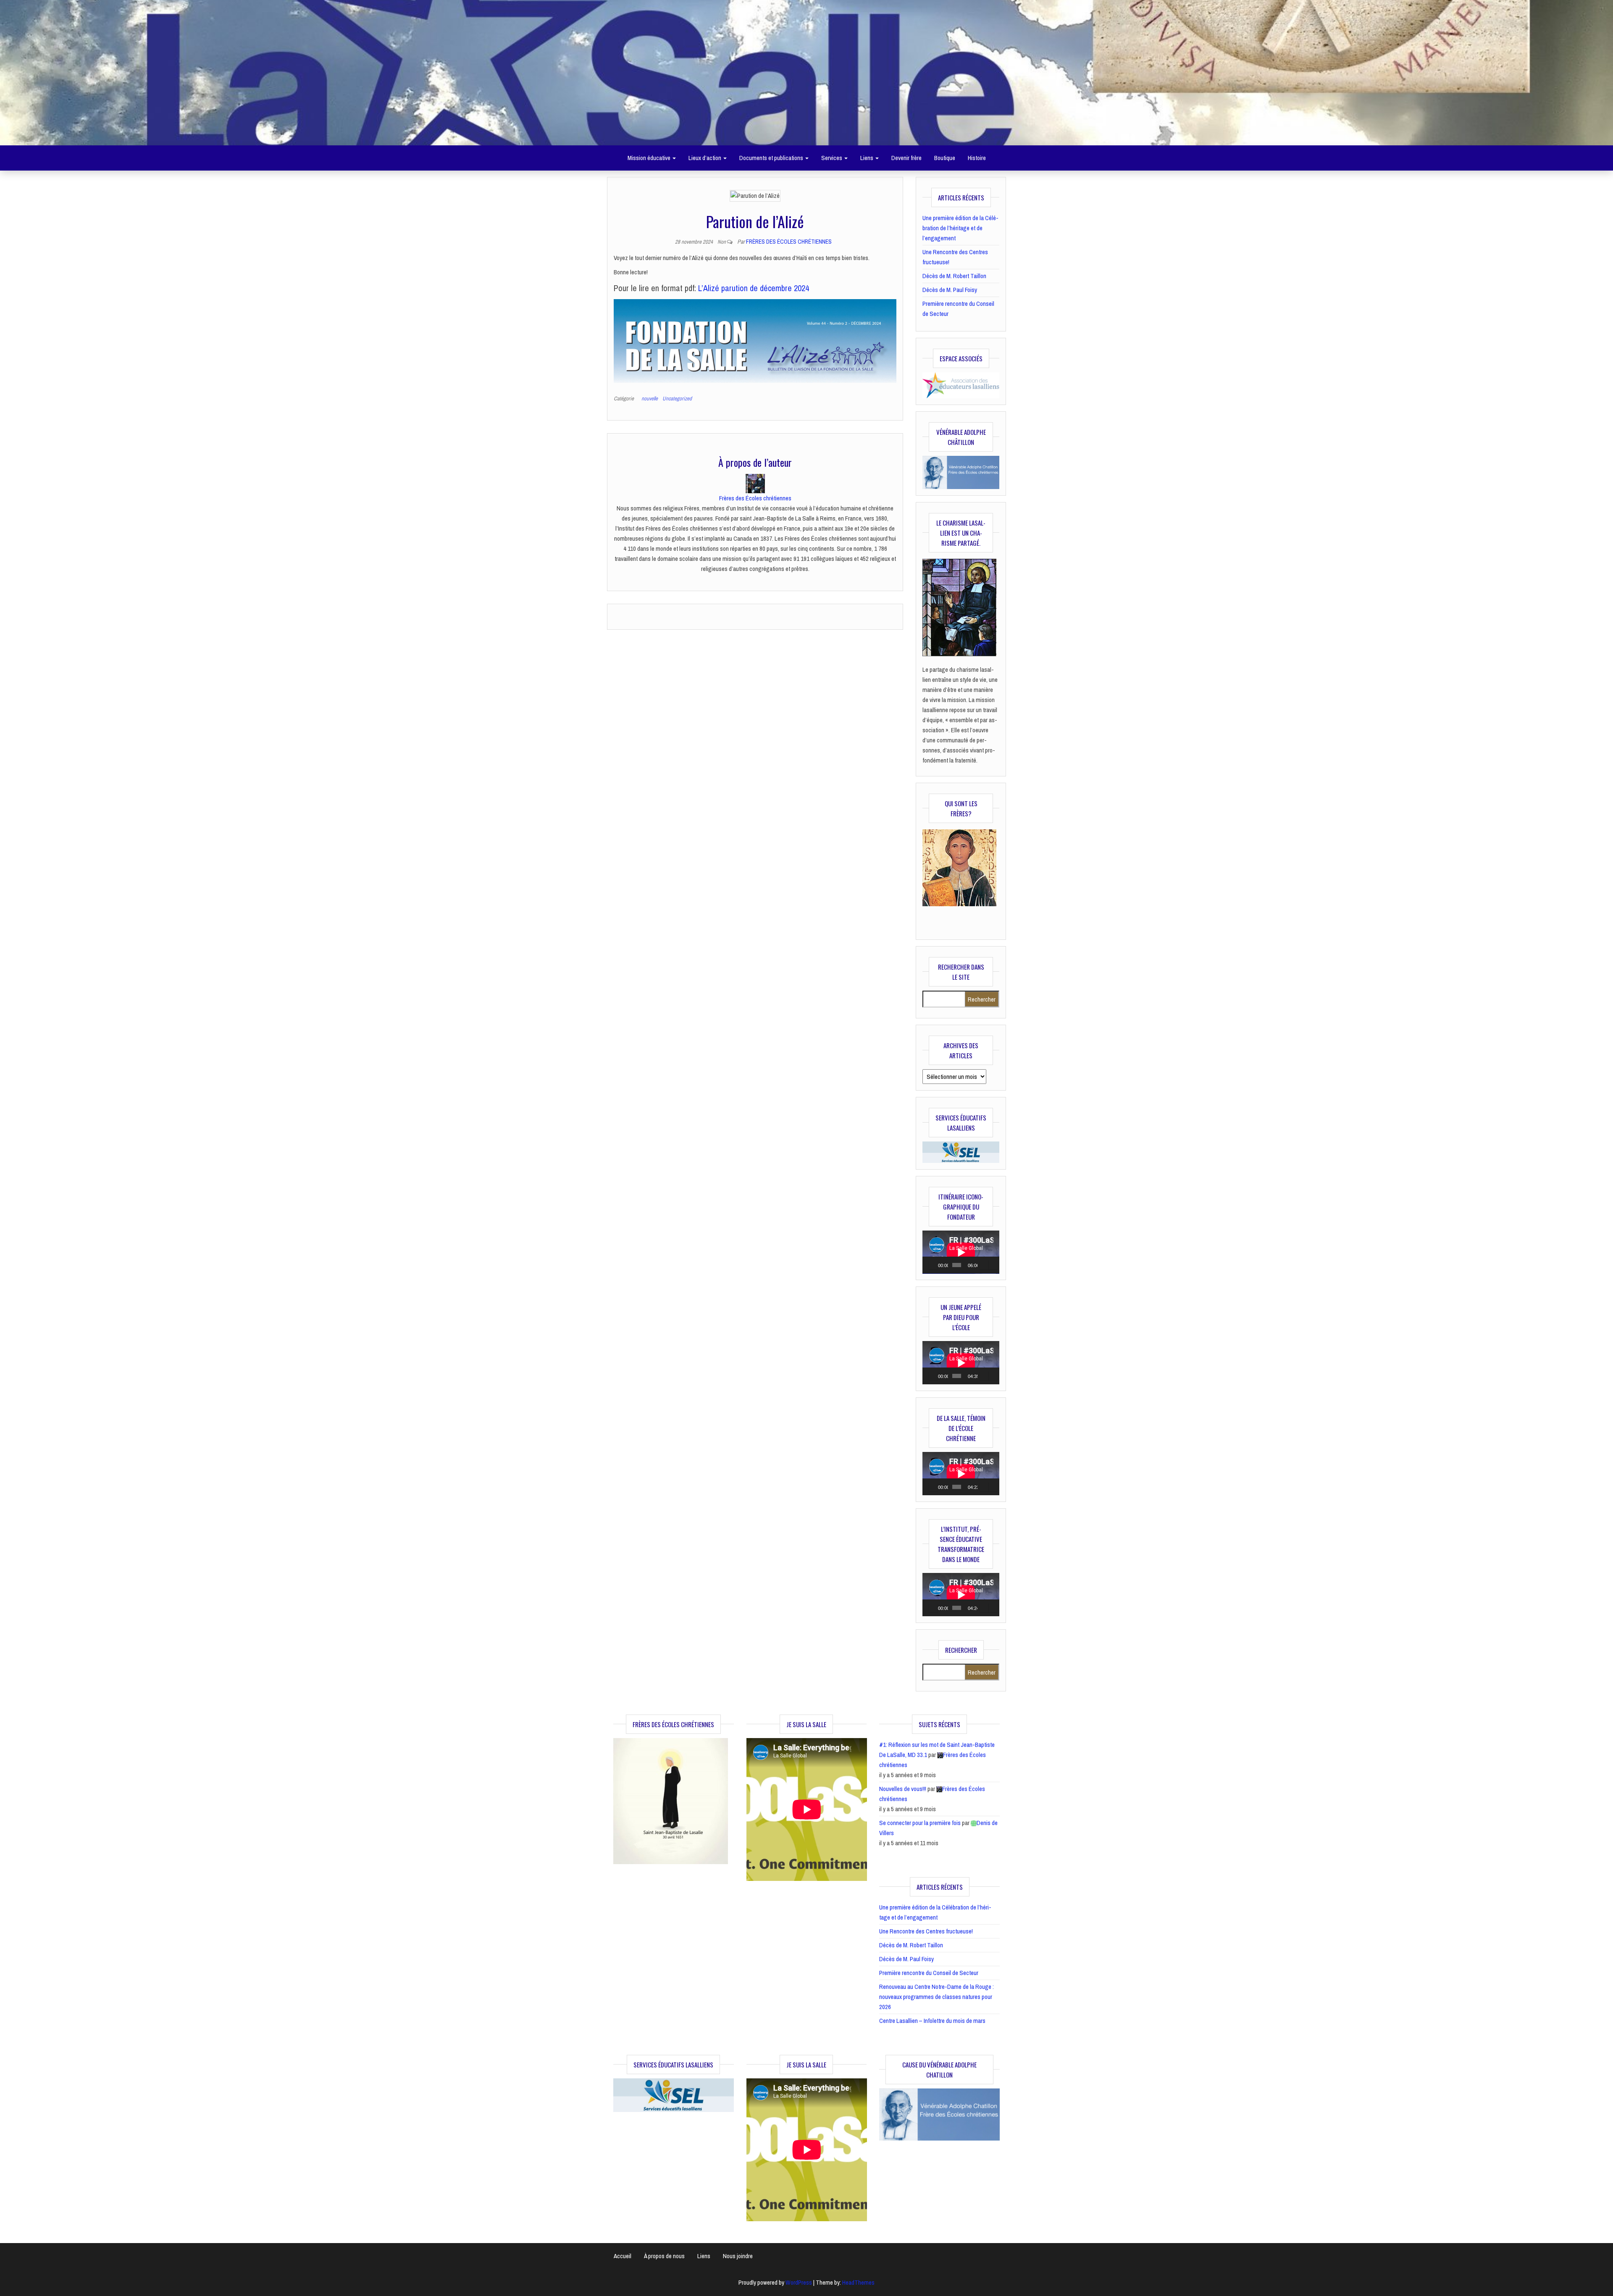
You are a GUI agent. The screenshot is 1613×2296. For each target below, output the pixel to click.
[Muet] (984, 1265)
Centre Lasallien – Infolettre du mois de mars (932, 2021)
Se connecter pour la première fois (920, 1823)
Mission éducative (650, 158)
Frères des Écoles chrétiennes (789, 242)
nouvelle (650, 398)
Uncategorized (677, 398)
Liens (867, 158)
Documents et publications (772, 158)
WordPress (799, 2282)
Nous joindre (738, 2256)
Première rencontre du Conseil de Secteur (929, 1973)
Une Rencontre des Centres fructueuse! (926, 1931)
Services (832, 158)
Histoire (977, 158)
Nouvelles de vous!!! (903, 1789)
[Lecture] (933, 1265)
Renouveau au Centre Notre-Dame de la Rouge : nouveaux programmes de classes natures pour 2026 (937, 1997)
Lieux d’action (705, 158)
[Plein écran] (993, 1265)
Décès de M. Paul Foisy (950, 290)
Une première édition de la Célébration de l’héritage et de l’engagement (960, 228)
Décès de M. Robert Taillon (954, 276)
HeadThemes (858, 2282)
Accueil (623, 2256)
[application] (961, 1252)
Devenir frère (906, 158)
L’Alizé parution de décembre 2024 (754, 288)
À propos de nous (664, 2256)
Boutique (945, 158)
